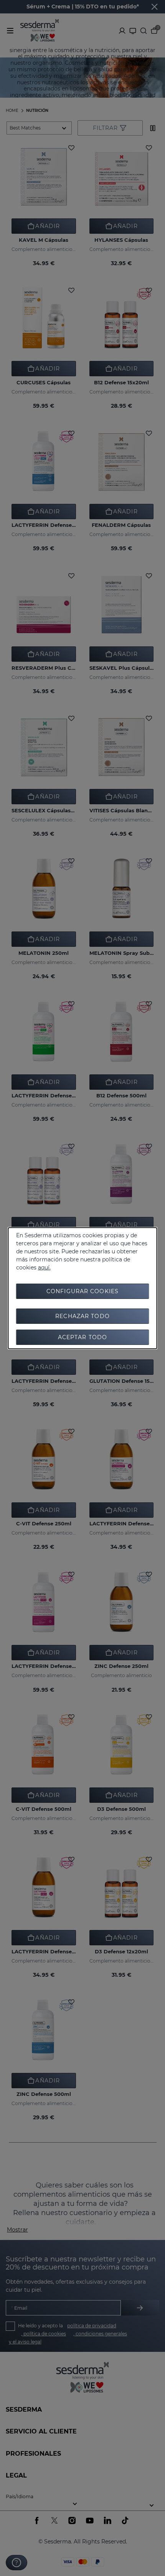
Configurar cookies (82, 1291)
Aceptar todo (82, 1337)
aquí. (44, 1268)
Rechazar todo (82, 1316)
